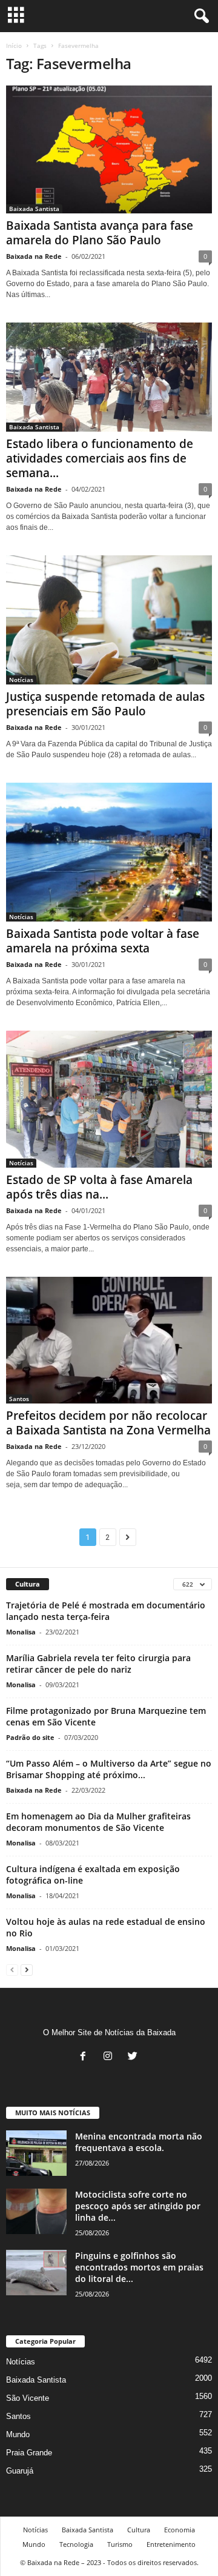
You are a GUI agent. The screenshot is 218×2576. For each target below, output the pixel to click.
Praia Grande (29, 2453)
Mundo (18, 2434)
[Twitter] (134, 2057)
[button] (199, 16)
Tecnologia (76, 2544)
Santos (19, 1399)
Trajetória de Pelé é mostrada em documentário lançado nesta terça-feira (106, 1611)
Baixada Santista (34, 209)
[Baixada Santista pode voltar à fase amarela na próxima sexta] (109, 852)
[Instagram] (111, 2057)
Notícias (21, 680)
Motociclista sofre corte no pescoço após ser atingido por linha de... (138, 2206)
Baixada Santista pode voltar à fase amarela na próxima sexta (103, 941)
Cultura (139, 2530)
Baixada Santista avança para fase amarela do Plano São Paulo (100, 233)
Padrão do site (30, 1737)
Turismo (120, 2544)
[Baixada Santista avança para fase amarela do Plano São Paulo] (109, 149)
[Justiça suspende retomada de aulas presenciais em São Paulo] (109, 620)
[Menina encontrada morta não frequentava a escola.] (36, 2153)
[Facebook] (86, 2057)
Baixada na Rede (34, 256)
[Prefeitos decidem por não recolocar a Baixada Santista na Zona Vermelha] (109, 1340)
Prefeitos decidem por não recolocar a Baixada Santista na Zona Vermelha (108, 1423)
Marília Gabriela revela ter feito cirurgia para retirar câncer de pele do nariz (98, 1664)
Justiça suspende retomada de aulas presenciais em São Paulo (105, 704)
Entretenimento (171, 2544)
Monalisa (21, 1632)
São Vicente (28, 2398)
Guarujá (20, 2471)
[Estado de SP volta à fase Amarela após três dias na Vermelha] (109, 1099)
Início (14, 45)
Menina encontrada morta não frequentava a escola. (139, 2142)
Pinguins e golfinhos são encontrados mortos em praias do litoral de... (139, 2267)
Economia (180, 2530)
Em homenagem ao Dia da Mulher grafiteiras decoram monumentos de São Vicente (98, 1822)
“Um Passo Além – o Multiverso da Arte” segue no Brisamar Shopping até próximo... (109, 1769)
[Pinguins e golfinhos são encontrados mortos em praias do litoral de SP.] (36, 2273)
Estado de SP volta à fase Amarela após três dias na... (99, 1187)
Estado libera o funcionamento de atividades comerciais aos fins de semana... (100, 458)
